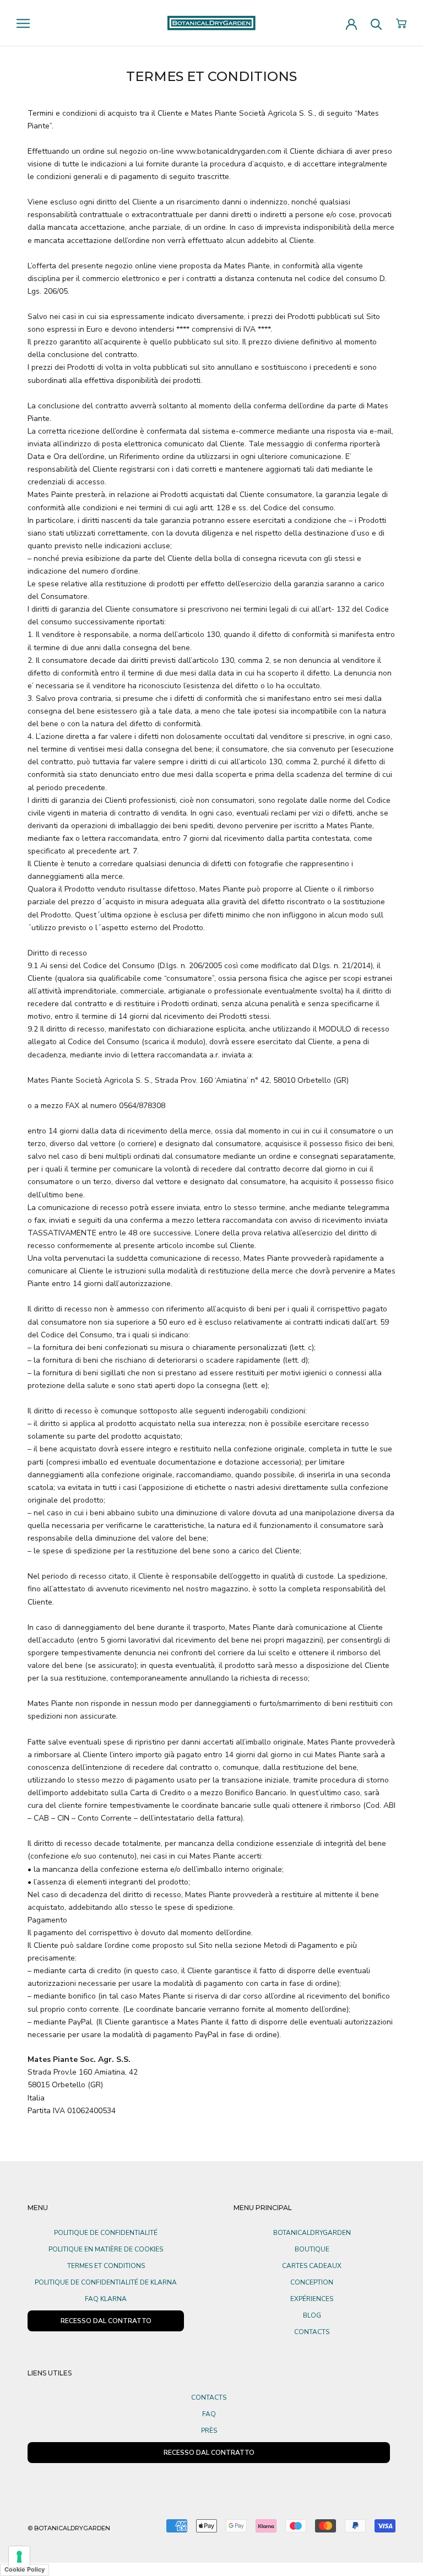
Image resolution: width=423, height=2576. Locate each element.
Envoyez (294, 1375)
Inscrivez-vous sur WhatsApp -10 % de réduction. (294, 1270)
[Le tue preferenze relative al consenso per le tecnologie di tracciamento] (19, 2557)
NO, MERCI (294, 1408)
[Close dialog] (365, 1152)
